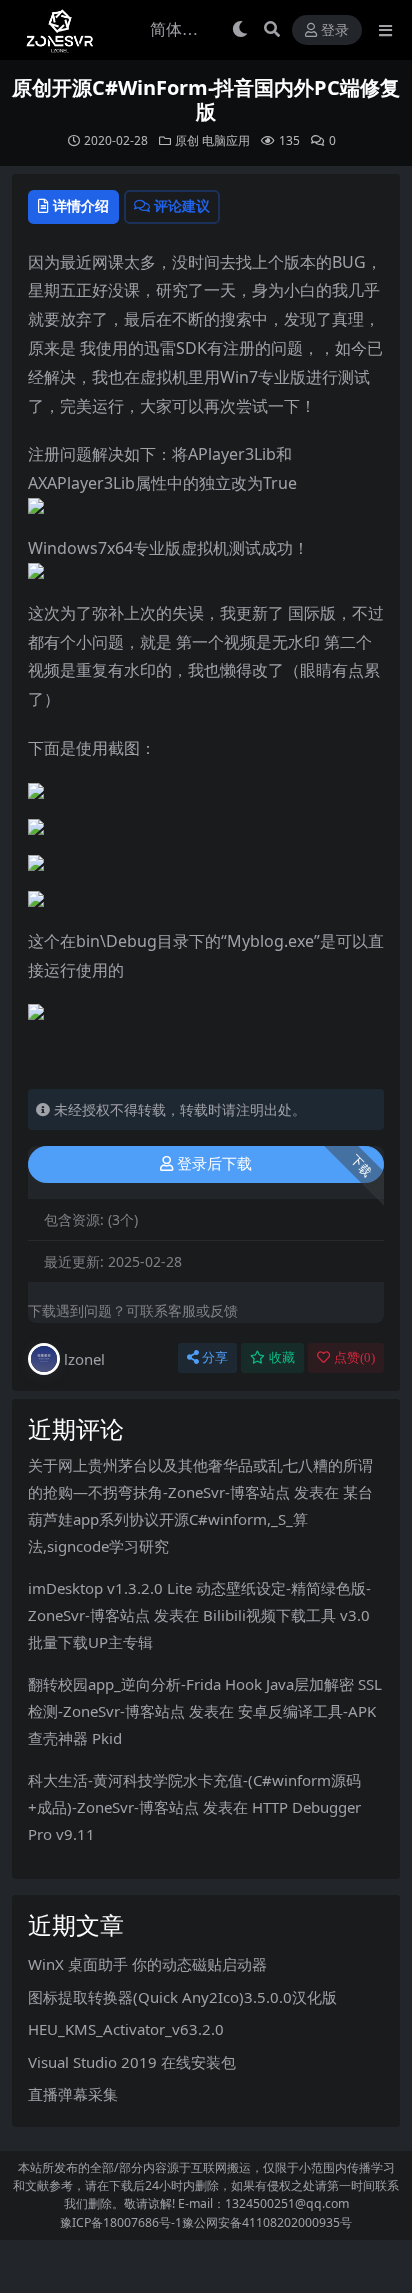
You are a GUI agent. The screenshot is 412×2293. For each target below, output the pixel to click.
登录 (335, 30)
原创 (187, 140)
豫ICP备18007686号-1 (121, 2222)
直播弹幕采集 (73, 2094)
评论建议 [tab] (182, 205)
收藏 (282, 1357)
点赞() (354, 1357)
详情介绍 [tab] (81, 205)
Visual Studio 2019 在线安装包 (132, 2062)
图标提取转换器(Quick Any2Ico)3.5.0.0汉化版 (182, 1997)
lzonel (84, 1359)
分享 (215, 1357)
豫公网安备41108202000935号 (267, 2222)
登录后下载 (214, 1164)
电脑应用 (226, 140)
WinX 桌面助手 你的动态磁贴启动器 (147, 1964)
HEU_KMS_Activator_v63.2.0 (126, 2029)
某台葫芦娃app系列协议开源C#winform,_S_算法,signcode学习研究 (200, 1519)
